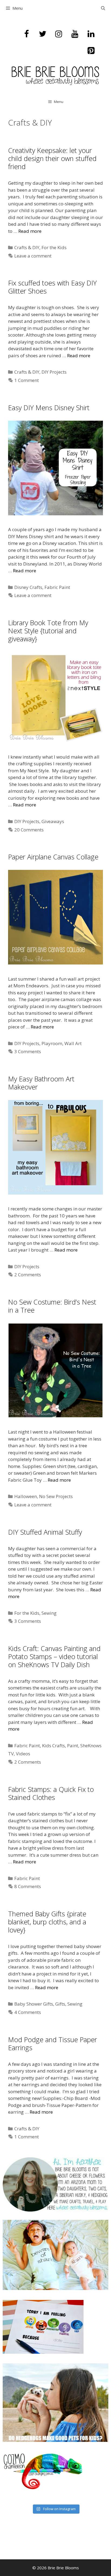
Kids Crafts (53, 1746)
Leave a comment (33, 256)
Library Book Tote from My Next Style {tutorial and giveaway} (48, 631)
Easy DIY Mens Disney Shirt (49, 408)
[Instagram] (59, 34)
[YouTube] (75, 34)
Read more (30, 231)
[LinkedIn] (91, 34)
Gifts (60, 2004)
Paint (73, 1746)
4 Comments (28, 2012)
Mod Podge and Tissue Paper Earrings (53, 2043)
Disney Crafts (28, 587)
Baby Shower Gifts (34, 2004)
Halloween (26, 1496)
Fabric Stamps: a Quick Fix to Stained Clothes (51, 1793)
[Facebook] (26, 34)
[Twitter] (43, 34)
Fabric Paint (57, 587)
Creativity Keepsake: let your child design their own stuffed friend (52, 158)
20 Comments (29, 830)
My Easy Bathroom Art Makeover (41, 1083)
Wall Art (73, 1043)
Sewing (49, 1613)
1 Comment (27, 380)
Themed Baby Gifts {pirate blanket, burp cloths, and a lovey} (47, 1922)
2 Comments (28, 1275)
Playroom (52, 1043)
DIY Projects (54, 372)
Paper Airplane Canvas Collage (53, 857)
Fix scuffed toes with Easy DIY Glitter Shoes (52, 287)
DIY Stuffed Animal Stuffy (45, 1532)
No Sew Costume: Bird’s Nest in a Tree (52, 1306)
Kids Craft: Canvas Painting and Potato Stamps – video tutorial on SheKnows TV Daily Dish (54, 1656)
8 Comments (28, 1886)
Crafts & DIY (27, 247)
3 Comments (28, 1051)
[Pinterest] (91, 51)
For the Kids (54, 247)
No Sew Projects (56, 1496)
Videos (23, 1754)
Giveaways (53, 821)
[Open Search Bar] (103, 8)
